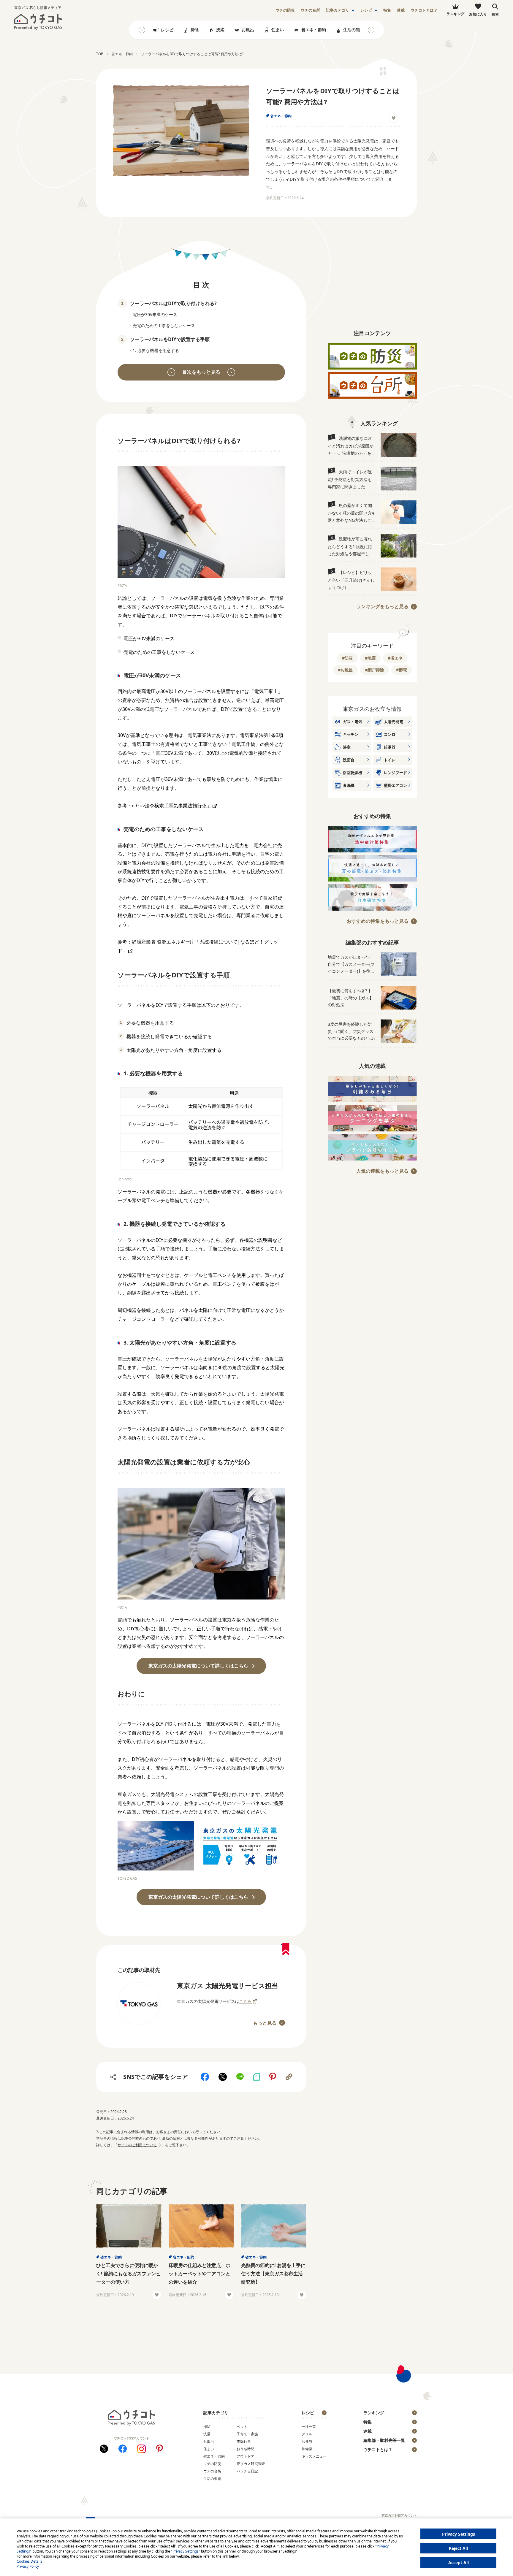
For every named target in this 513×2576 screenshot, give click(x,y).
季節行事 (244, 2441)
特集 (387, 10)
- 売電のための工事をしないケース (163, 325)
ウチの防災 (212, 2464)
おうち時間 (246, 2449)
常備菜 (307, 2449)
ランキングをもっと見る (382, 606)
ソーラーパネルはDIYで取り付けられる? (173, 303)
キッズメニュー (314, 2456)
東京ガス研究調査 (251, 2464)
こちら (246, 2001)
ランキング (374, 2413)
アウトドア (246, 2456)
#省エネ (395, 658)
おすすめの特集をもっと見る (378, 921)
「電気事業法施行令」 (188, 806)
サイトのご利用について (137, 2145)
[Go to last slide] (142, 30)
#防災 (347, 658)
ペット (242, 2427)
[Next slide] (371, 30)
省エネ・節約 (313, 30)
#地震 (370, 658)
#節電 (402, 670)
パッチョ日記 (247, 2471)
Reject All (458, 2548)
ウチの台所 (212, 2471)
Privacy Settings (459, 2534)
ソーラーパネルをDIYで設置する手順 (170, 339)
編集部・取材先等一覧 (384, 2440)
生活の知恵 (354, 30)
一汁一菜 (309, 2427)
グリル (307, 2434)
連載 (401, 10)
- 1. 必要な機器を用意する (155, 350)
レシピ (366, 10)
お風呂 (248, 30)
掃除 (195, 30)
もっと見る (265, 2023)
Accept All (459, 2562)
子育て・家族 (247, 2434)
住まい (278, 30)
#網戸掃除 (375, 670)
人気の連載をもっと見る (382, 1171)
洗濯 (220, 30)
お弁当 (307, 2441)
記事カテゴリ (338, 10)
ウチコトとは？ (424, 10)
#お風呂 (345, 670)
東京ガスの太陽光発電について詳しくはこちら (198, 1666)
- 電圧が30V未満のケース (154, 314)
